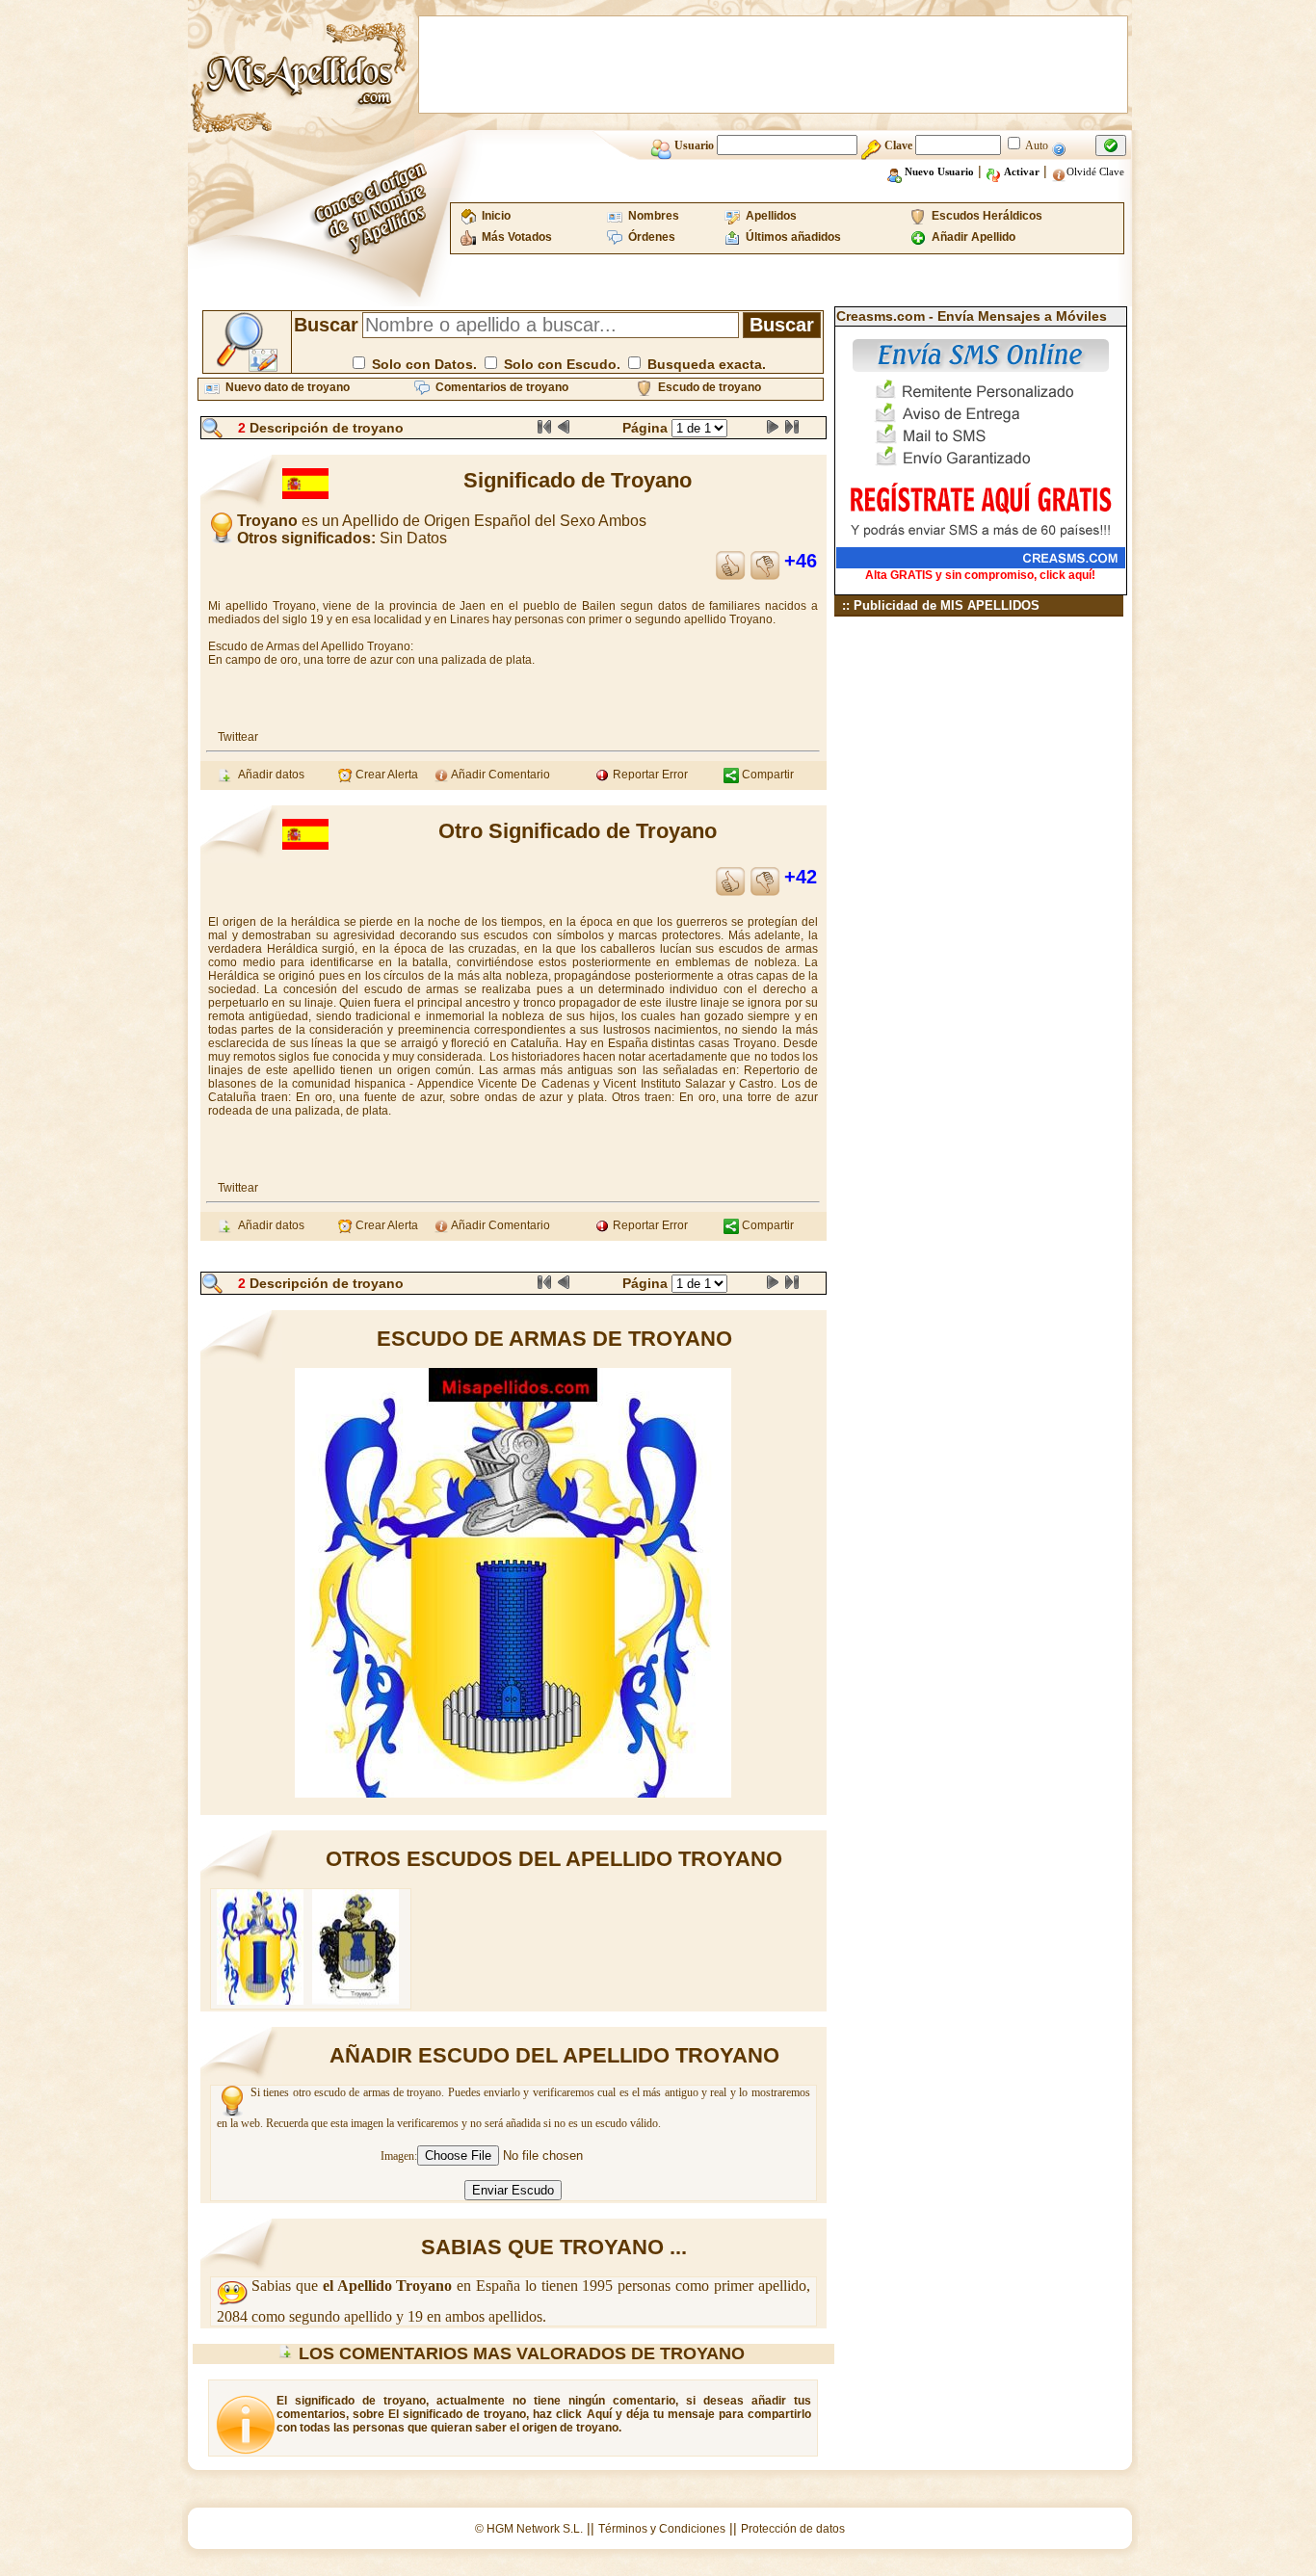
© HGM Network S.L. (529, 2529)
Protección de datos (793, 2529)
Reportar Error (649, 775)
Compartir (766, 775)
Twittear (238, 737)
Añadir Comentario (500, 775)
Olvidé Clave (1095, 171)
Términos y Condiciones (662, 2529)
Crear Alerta (385, 775)
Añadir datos (268, 775)
